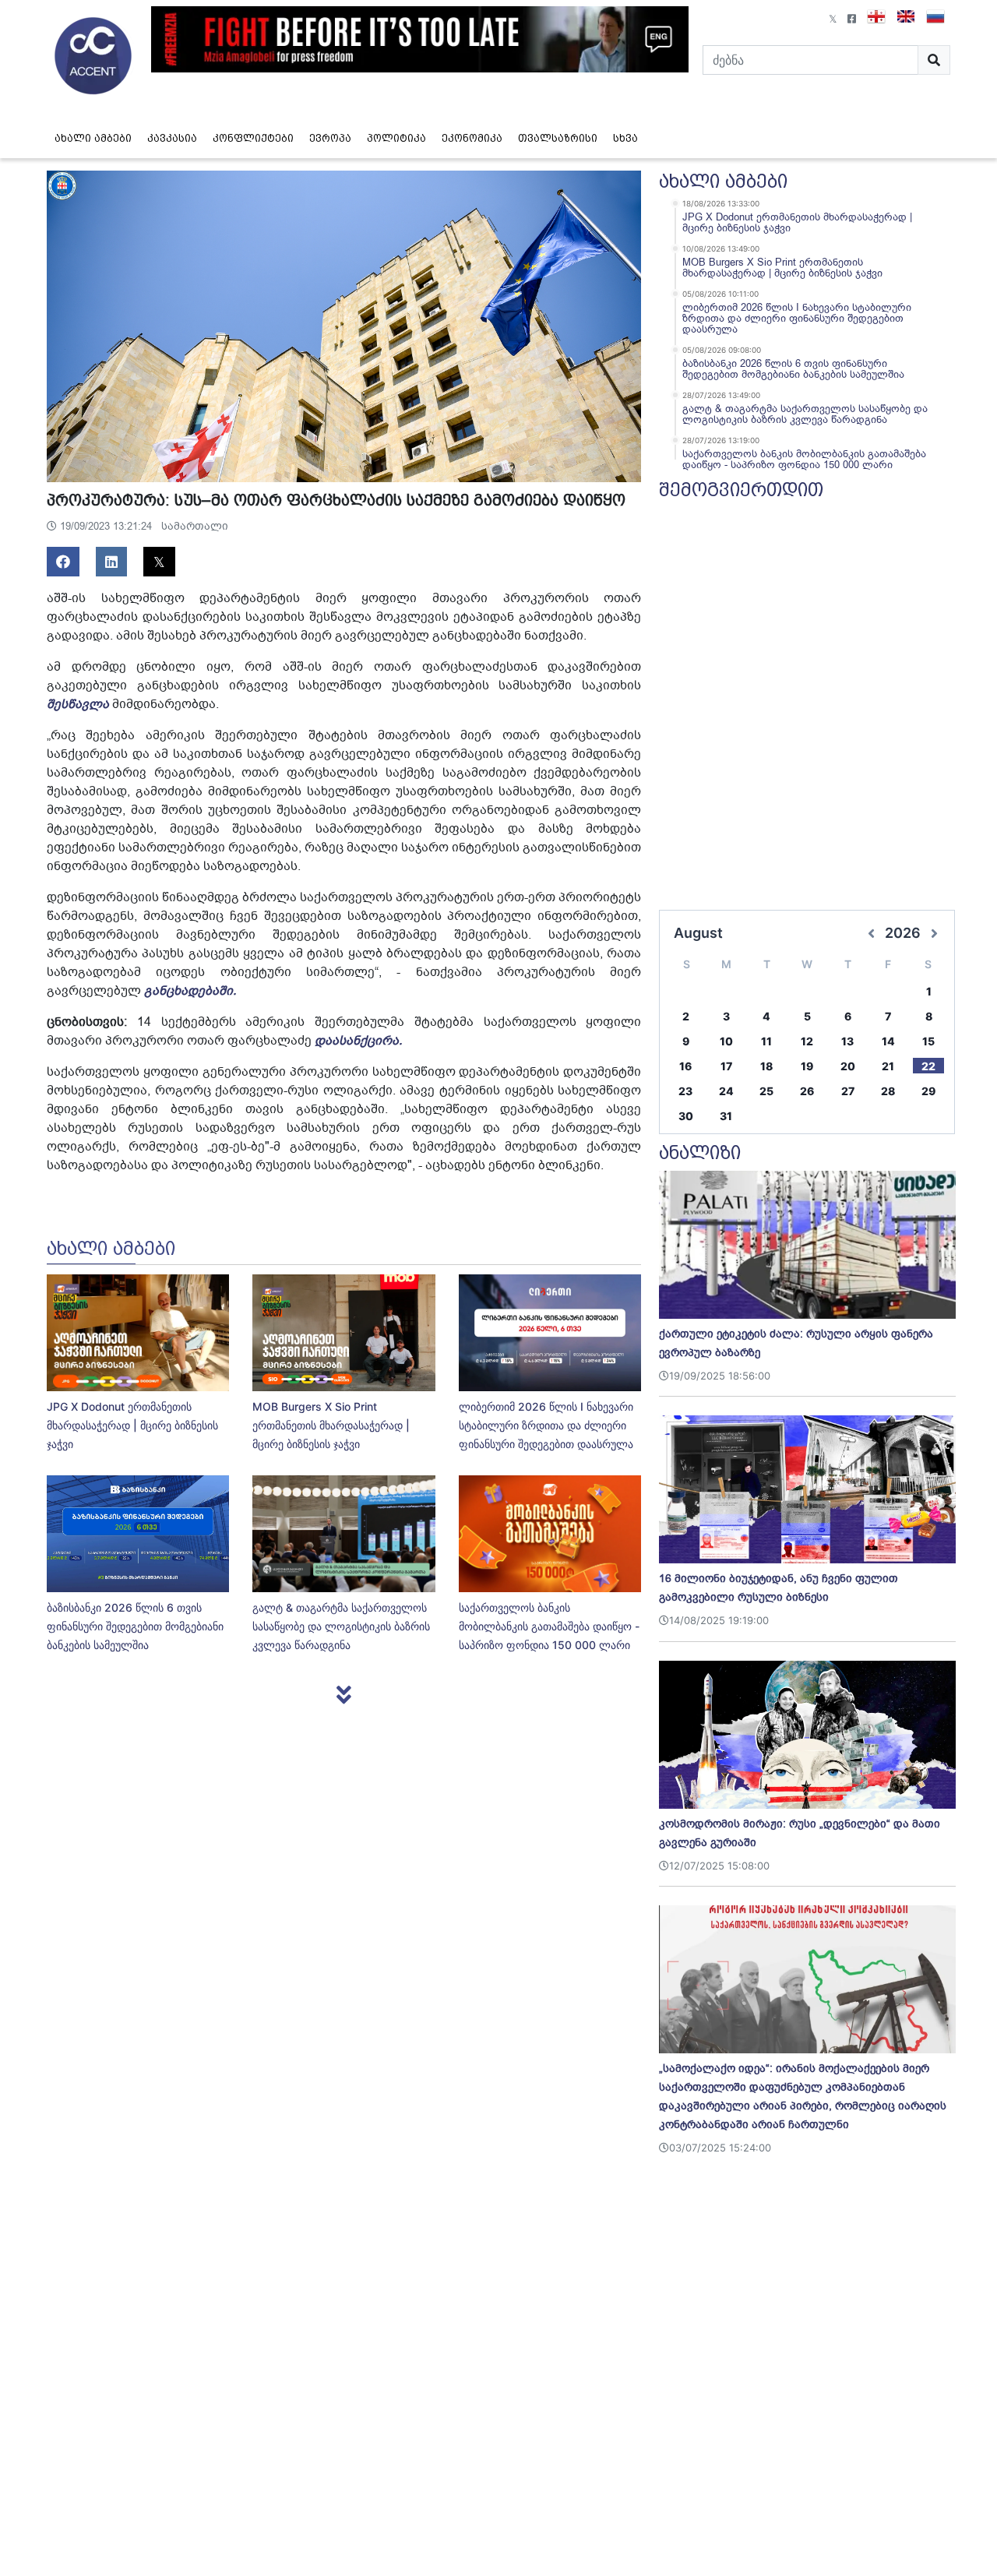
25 (766, 1091)
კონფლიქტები (253, 138)
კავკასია (172, 138)
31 (726, 1116)
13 (847, 1041)
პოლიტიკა (396, 138)
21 (888, 1066)
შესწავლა (78, 704)
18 (766, 1066)
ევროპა (330, 138)
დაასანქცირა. (358, 1041)
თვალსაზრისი (558, 138)
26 (807, 1091)
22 (928, 1066)
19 (807, 1066)
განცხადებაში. (190, 991)
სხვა (625, 138)
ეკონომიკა (472, 138)
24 (726, 1091)
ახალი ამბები (93, 138)
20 (848, 1066)
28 (888, 1091)
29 (928, 1091)
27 (848, 1091)
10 (726, 1041)
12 (807, 1041)
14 (888, 1041)
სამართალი (195, 526)
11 (766, 1041)
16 (685, 1066)
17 (726, 1066)
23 (685, 1091)
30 (686, 1116)
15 (928, 1041)
